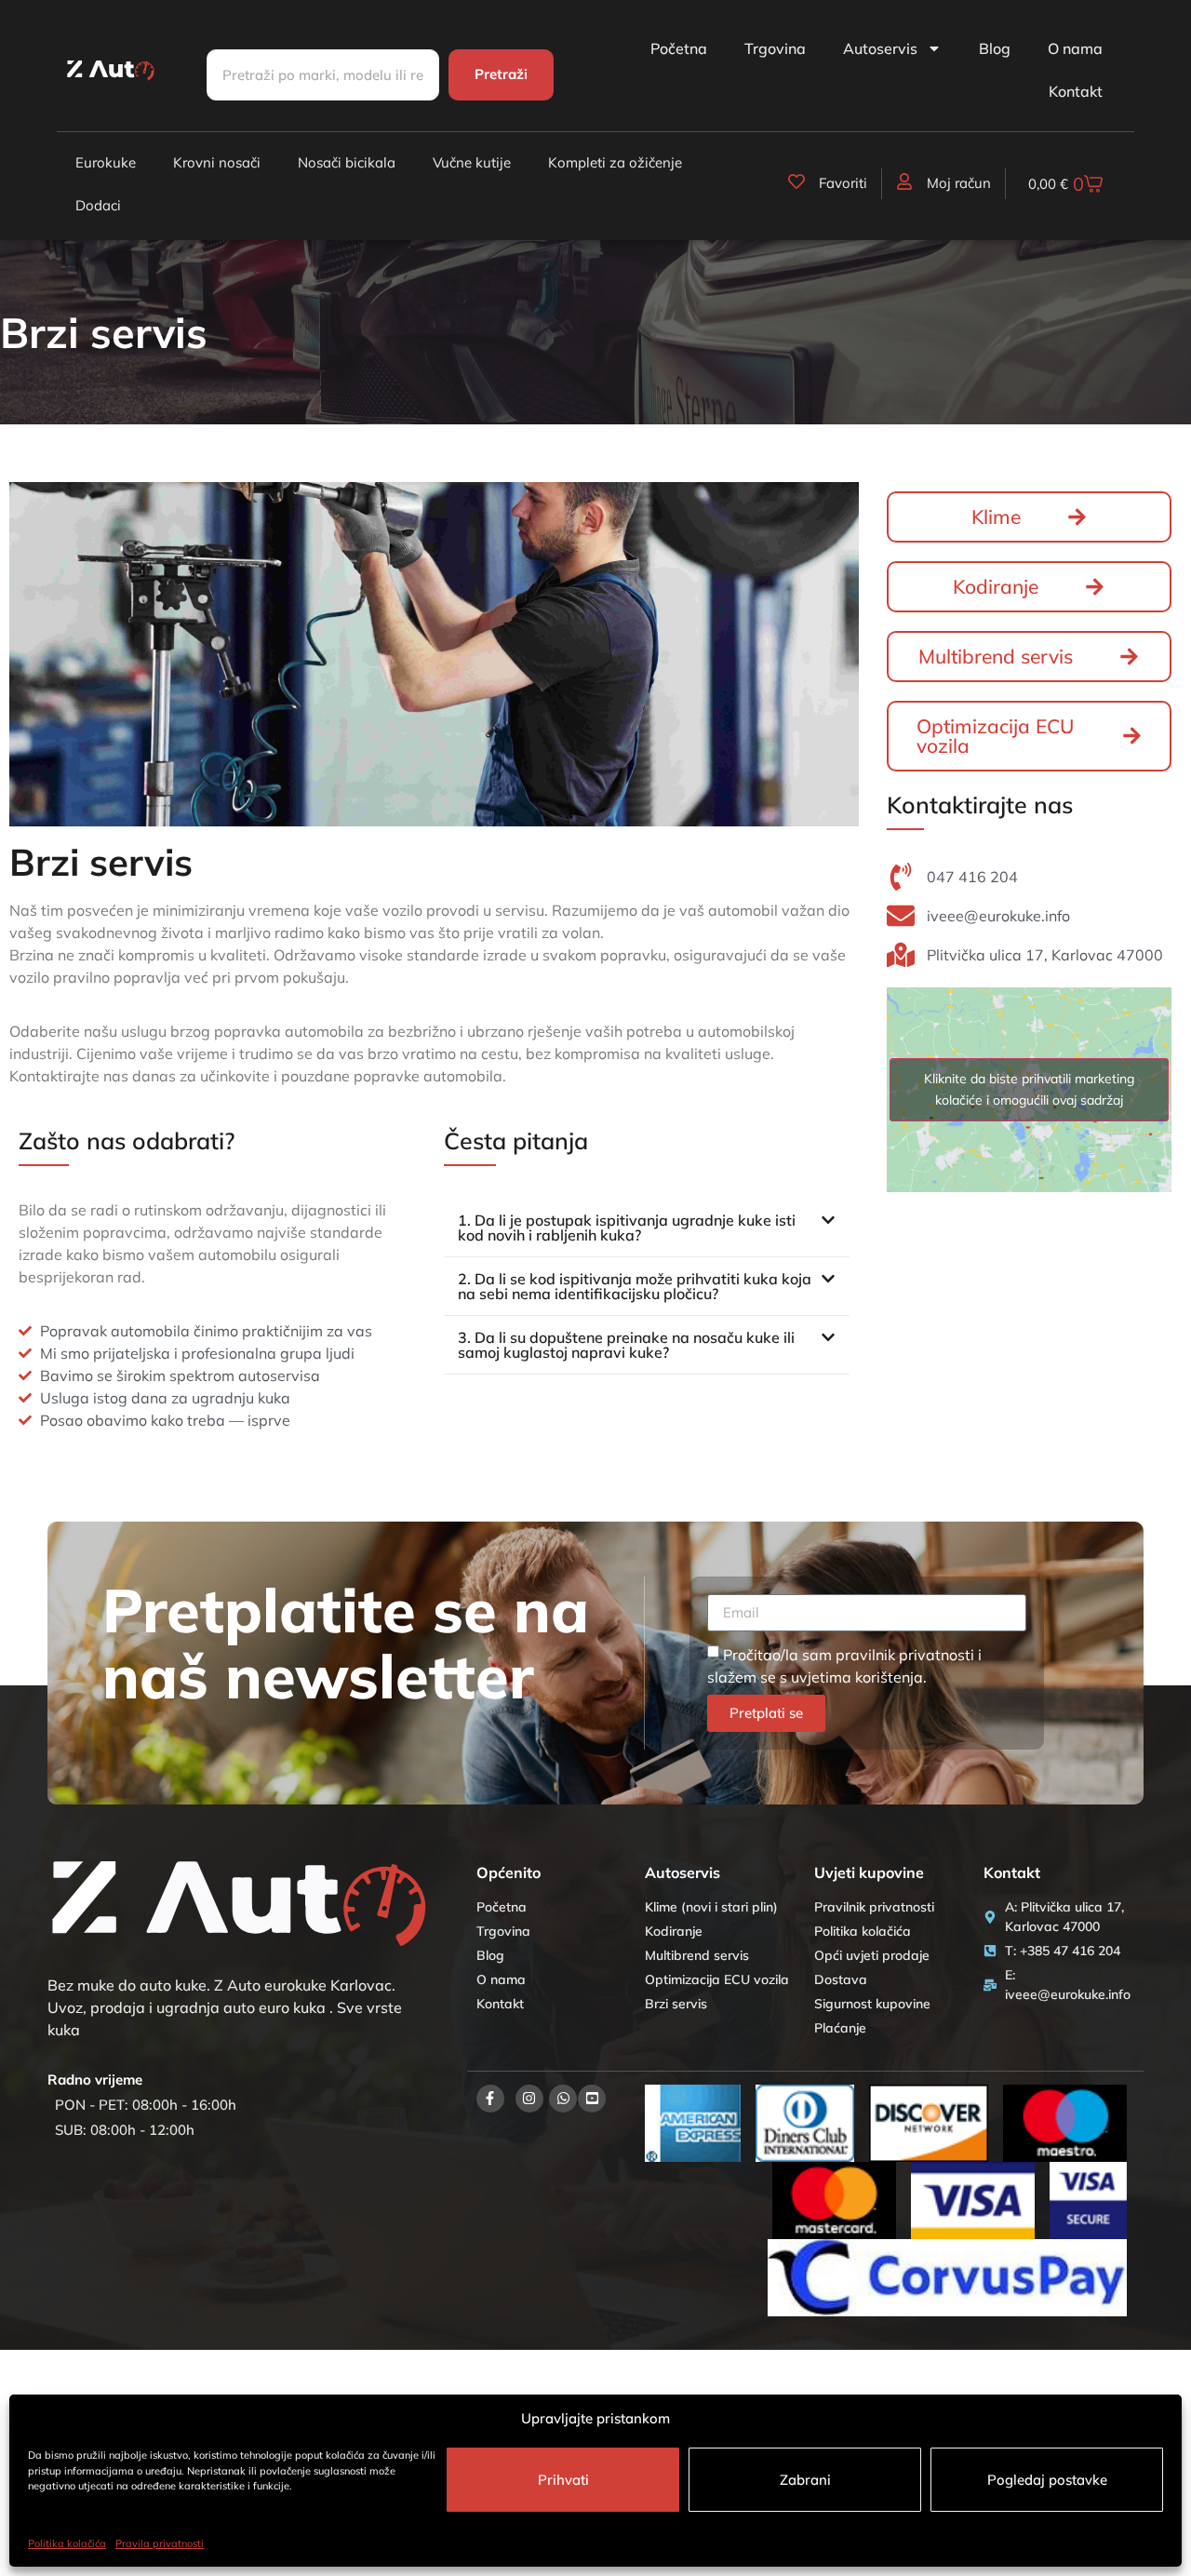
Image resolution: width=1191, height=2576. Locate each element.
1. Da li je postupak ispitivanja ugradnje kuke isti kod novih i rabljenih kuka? (627, 1228)
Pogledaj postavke (1047, 2480)
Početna (679, 48)
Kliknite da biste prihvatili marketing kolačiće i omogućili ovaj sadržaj (1029, 1089)
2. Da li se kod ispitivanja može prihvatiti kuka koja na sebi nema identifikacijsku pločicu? (635, 1286)
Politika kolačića (67, 2543)
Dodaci (98, 205)
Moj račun (959, 183)
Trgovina (775, 48)
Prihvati (563, 2480)
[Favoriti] (796, 181)
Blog (995, 48)
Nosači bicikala (347, 162)
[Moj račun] (904, 181)
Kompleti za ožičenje (615, 162)
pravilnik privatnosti (905, 1655)
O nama (1075, 48)
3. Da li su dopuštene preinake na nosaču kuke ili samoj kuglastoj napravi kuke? (626, 1345)
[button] (647, 1228)
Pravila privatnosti (160, 2543)
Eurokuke (106, 162)
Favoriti (843, 183)
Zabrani (805, 2480)
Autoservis (880, 48)
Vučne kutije (472, 162)
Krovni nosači (217, 162)
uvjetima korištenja (857, 1677)
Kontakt (1076, 91)
